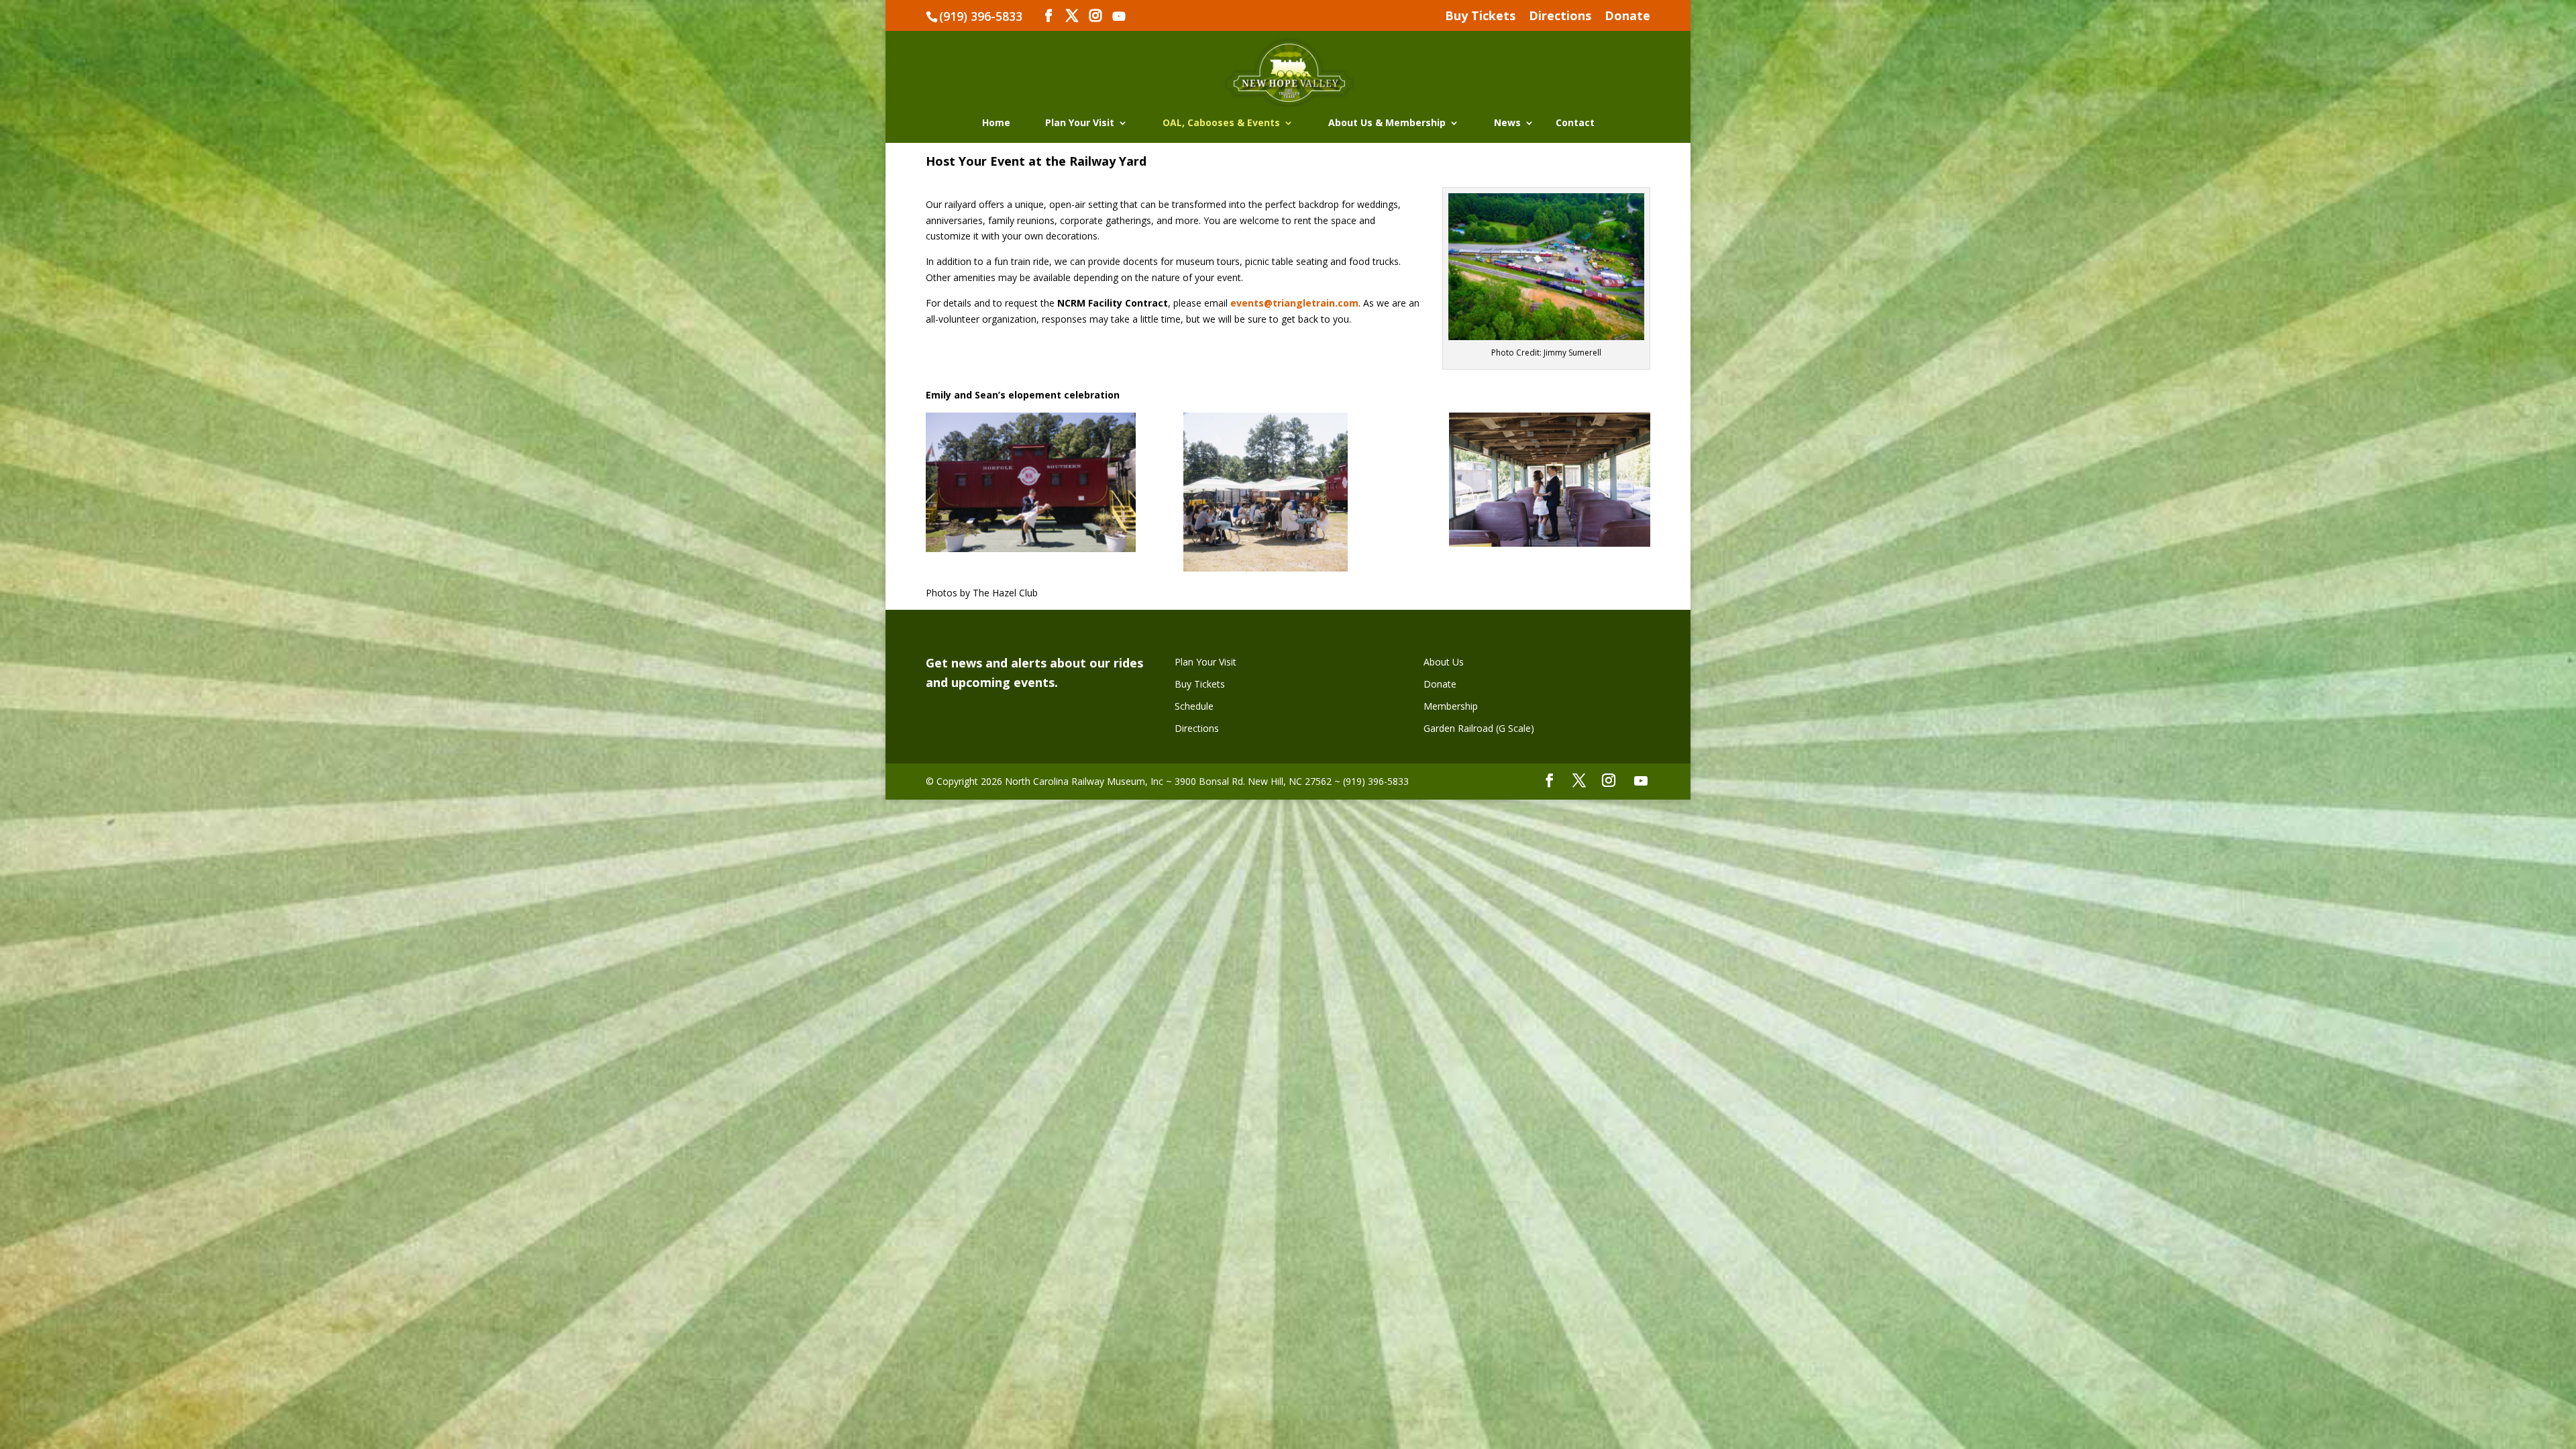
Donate (1627, 16)
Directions (1560, 16)
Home (996, 123)
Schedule (1194, 706)
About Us (1444, 662)
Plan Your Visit (1080, 123)
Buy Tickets (1480, 16)
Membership (1451, 706)
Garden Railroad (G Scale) (1479, 728)
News (1507, 123)
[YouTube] (1119, 16)
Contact (1575, 123)
